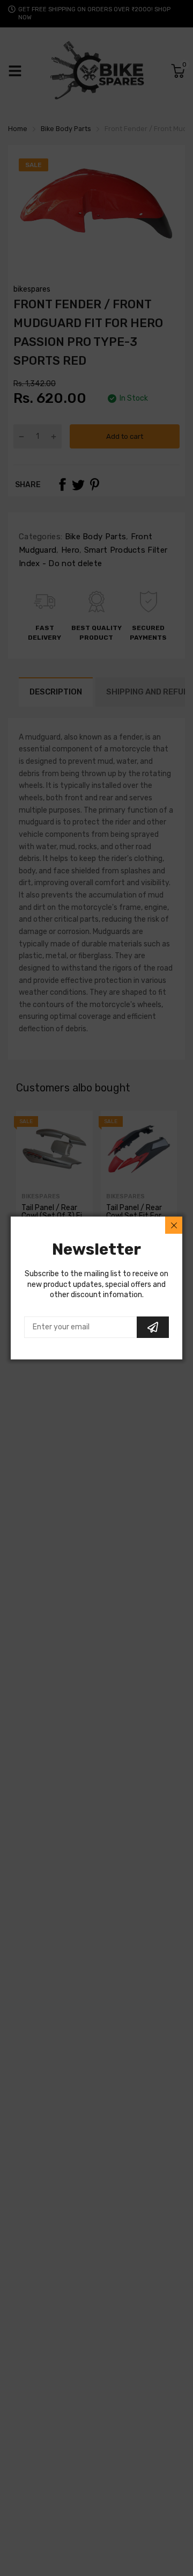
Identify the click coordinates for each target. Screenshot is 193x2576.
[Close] (174, 1225)
